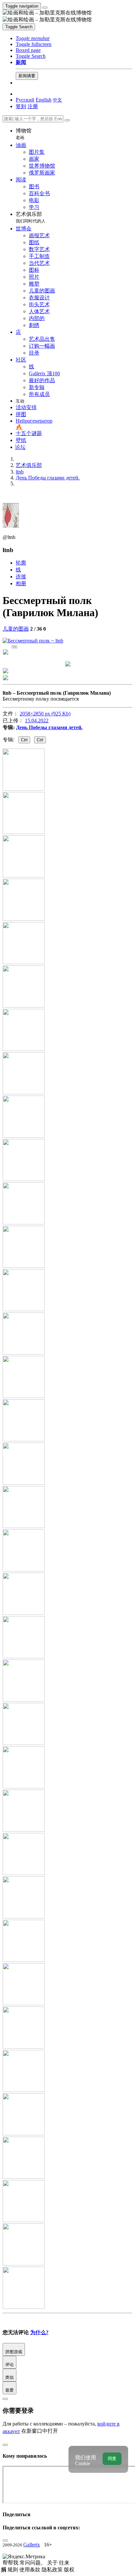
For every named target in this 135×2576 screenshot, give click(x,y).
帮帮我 (11, 2563)
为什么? (39, 2332)
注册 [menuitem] (33, 106)
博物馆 (24, 134)
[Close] (67, 120)
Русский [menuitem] (25, 100)
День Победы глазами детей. (49, 727)
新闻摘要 (27, 76)
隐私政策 (53, 2570)
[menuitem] (57, 100)
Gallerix (32, 2545)
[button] (33, 38)
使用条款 (30, 2570)
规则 (13, 2570)
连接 (21, 577)
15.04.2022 (37, 720)
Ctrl (24, 740)
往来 (64, 2563)
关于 (53, 2563)
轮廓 (21, 563)
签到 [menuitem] (21, 106)
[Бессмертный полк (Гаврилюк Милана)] (33, 641)
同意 (112, 2459)
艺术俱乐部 (31, 217)
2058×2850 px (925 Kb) (45, 714)
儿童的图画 (16, 629)
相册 (21, 583)
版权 (69, 2570)
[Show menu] (45, 8)
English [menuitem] (44, 100)
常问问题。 (33, 2563)
